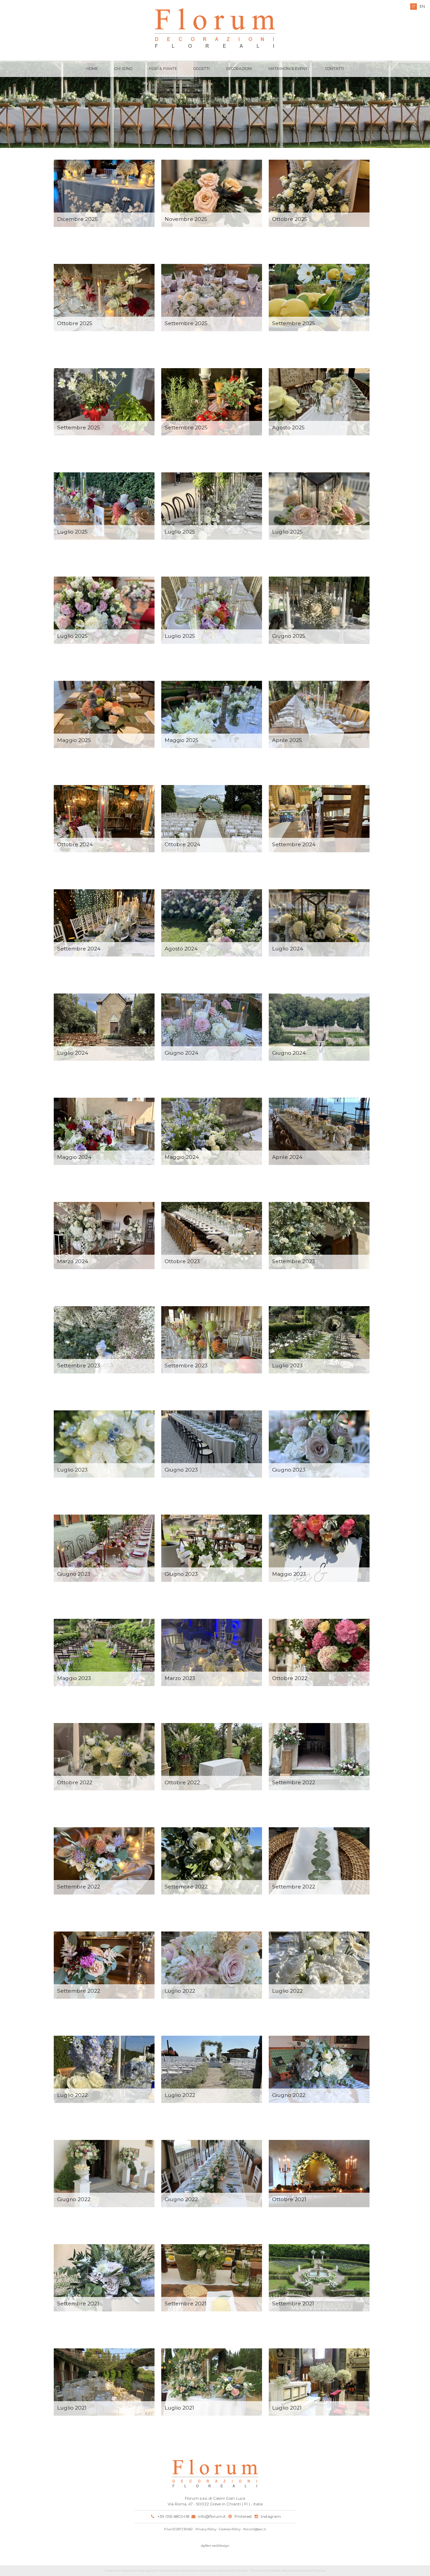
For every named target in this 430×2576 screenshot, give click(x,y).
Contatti (335, 69)
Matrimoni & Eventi (289, 69)
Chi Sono (123, 69)
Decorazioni (239, 69)
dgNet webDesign (215, 2546)
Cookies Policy (230, 2529)
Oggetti (202, 69)
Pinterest (243, 2516)
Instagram (271, 2516)
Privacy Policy (206, 2529)
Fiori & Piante (163, 69)
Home (92, 69)
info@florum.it (212, 2516)
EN (422, 6)
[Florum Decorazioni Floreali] (215, 29)
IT (414, 6)
